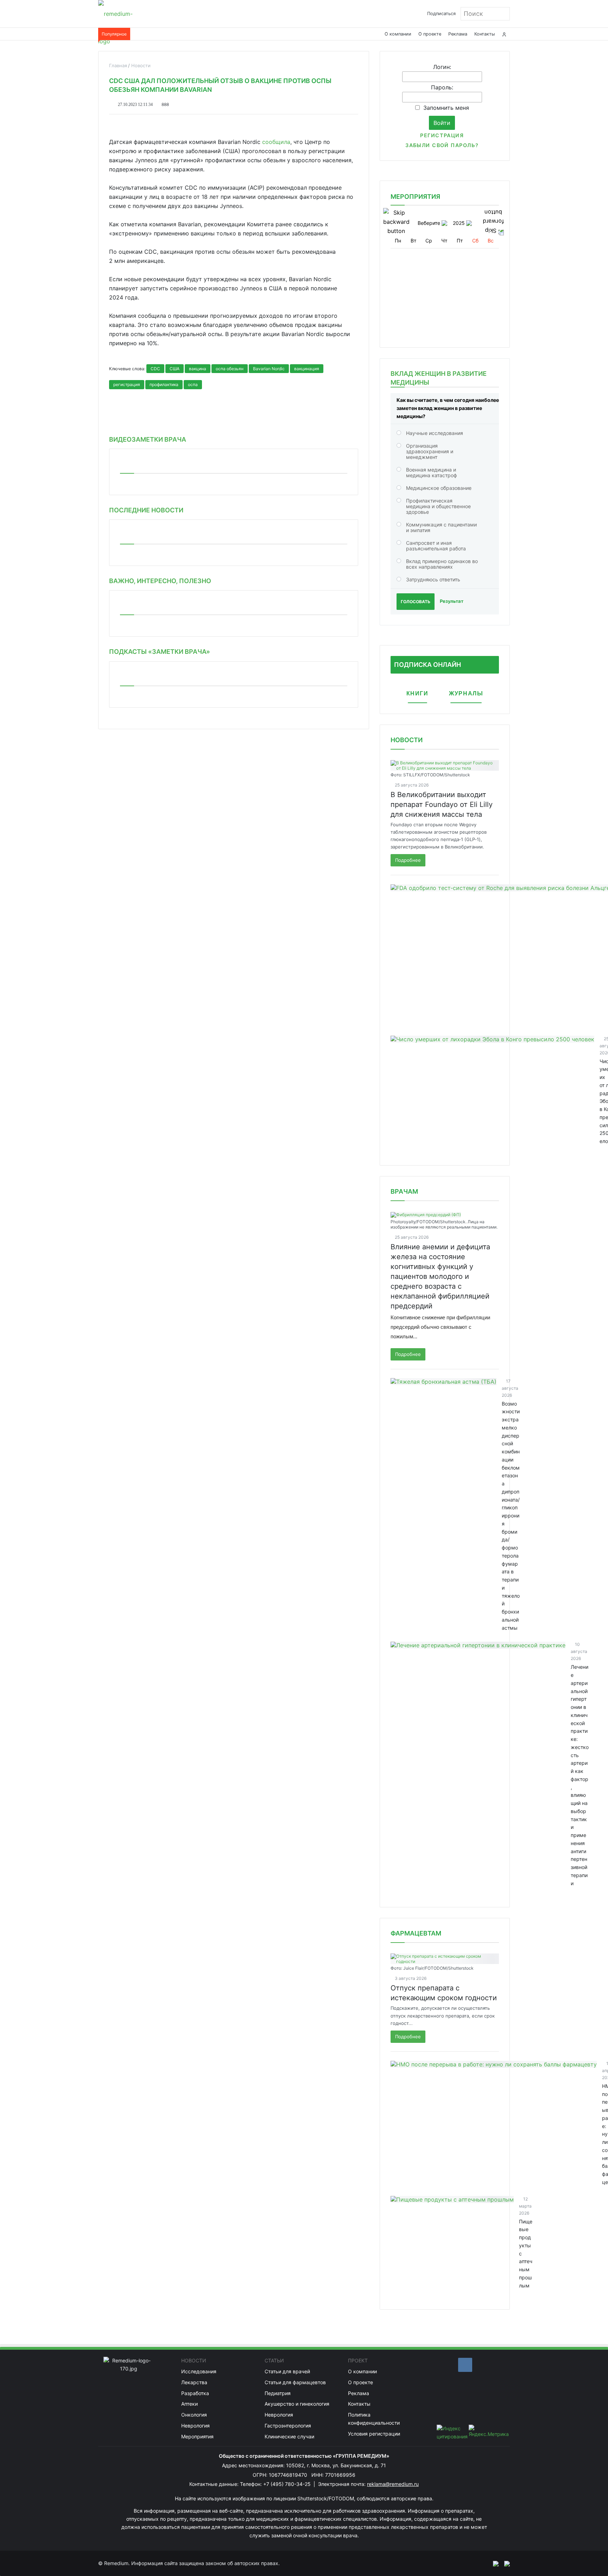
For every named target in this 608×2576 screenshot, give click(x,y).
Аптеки (189, 2404)
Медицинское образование (439, 488)
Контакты (485, 34)
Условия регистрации (374, 2434)
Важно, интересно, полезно (160, 581)
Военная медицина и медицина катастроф (432, 472)
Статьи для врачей (287, 2371)
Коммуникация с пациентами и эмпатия (441, 527)
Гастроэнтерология (288, 2426)
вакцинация (307, 369)
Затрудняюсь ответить (433, 579)
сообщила (276, 142)
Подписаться (441, 14)
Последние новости (146, 510)
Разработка (195, 2393)
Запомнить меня (446, 108)
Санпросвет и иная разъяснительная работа (436, 546)
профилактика (164, 384)
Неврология (195, 2426)
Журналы (466, 693)
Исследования (199, 2371)
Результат (452, 601)
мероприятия (415, 197)
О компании (398, 34)
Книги (417, 693)
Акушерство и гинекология (297, 2404)
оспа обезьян (230, 369)
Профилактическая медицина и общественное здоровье (438, 506)
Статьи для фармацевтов (295, 2382)
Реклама (458, 34)
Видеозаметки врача (148, 439)
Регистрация (442, 135)
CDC (155, 369)
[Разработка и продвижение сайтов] (493, 2563)
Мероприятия (197, 2436)
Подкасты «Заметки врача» (160, 652)
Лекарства (194, 2382)
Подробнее (408, 860)
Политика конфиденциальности (374, 2419)
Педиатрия (278, 2393)
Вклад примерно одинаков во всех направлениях (442, 564)
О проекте (430, 34)
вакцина (198, 369)
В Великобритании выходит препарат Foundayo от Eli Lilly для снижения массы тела (442, 804)
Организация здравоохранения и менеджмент (430, 451)
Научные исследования (435, 433)
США (175, 369)
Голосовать (416, 602)
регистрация (127, 384)
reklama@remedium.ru (393, 2484)
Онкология (194, 2415)
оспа (193, 384)
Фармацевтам (416, 1933)
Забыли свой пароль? (442, 145)
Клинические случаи (289, 2436)
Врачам (404, 1191)
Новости (407, 740)
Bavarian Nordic (269, 369)
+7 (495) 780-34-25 (288, 2484)
